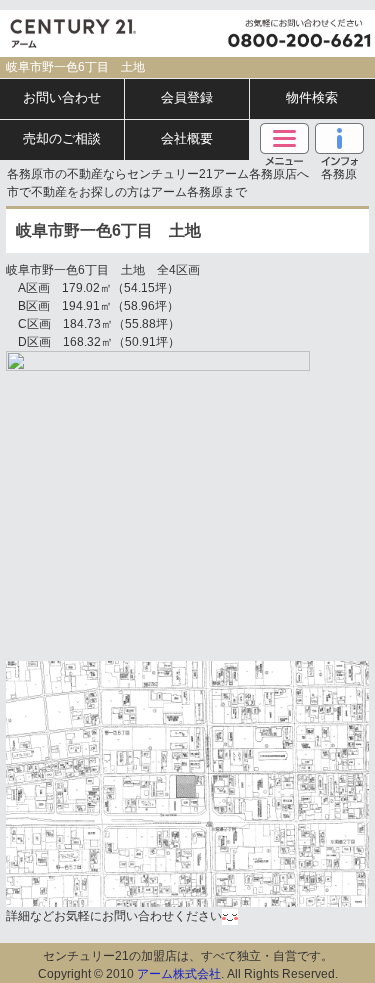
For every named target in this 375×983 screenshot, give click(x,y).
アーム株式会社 (179, 974)
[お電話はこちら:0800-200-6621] (300, 33)
